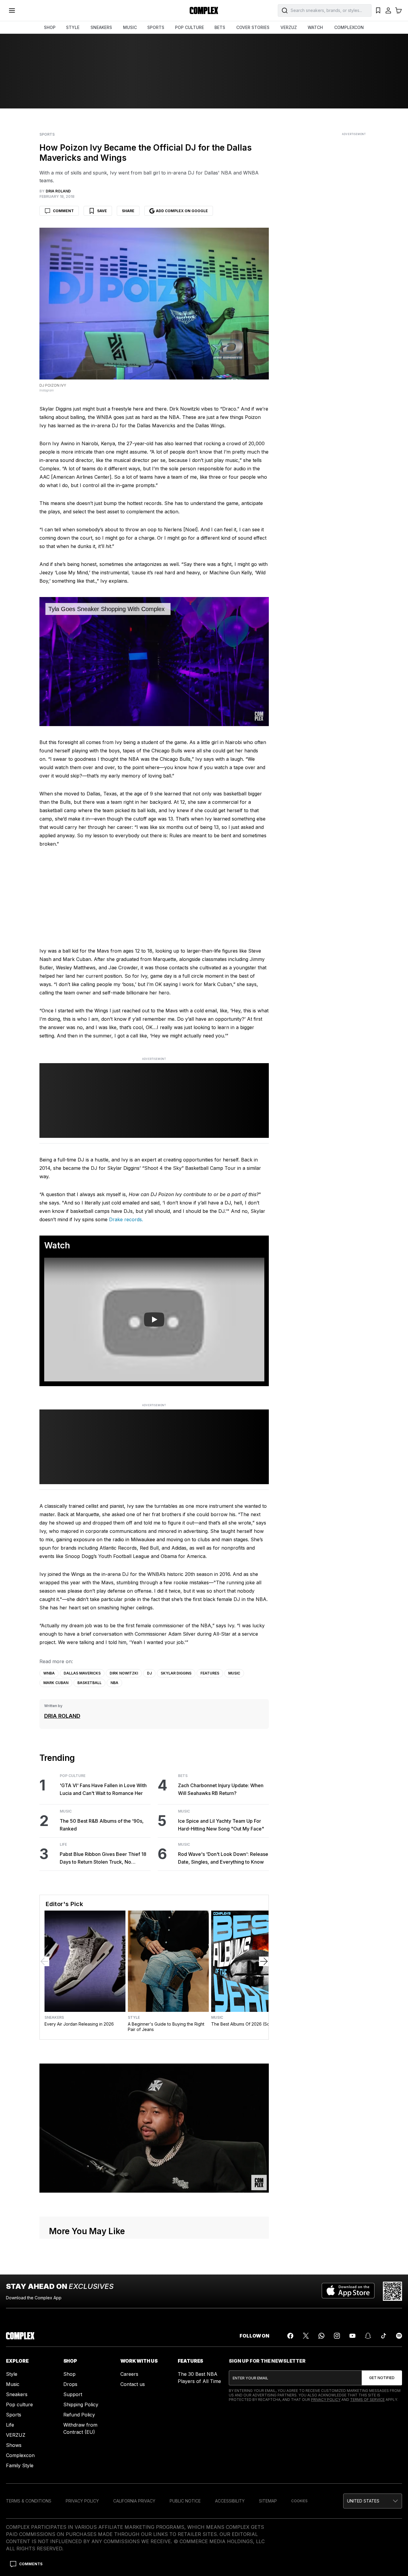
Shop (69, 2374)
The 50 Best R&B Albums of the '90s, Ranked (102, 1825)
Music (234, 1673)
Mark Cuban (56, 1683)
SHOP (50, 27)
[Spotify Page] (399, 2336)
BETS (220, 27)
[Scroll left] (45, 1961)
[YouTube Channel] (352, 2336)
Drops (70, 2384)
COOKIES (299, 2501)
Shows (14, 2445)
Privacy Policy (326, 2400)
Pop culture (19, 2404)
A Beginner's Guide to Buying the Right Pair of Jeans (166, 2027)
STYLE (73, 27)
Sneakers (54, 2018)
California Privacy (134, 2501)
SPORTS (156, 27)
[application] (154, 662)
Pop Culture (73, 1776)
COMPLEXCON (349, 27)
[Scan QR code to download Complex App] (392, 2291)
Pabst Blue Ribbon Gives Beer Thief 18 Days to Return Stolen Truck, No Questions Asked (103, 1858)
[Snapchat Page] (368, 2336)
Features (210, 1673)
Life (63, 1845)
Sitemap (268, 2501)
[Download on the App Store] (348, 2291)
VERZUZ (289, 27)
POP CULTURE (190, 27)
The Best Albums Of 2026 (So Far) (245, 2024)
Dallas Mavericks (82, 1673)
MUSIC (130, 27)
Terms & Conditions (29, 2501)
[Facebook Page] (290, 2336)
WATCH (315, 27)
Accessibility (230, 2501)
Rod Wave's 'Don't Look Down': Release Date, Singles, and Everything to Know (223, 1858)
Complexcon (20, 2455)
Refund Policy (79, 2415)
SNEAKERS (101, 27)
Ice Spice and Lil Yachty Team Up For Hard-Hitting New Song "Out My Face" (221, 1825)
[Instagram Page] (337, 2336)
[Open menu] (12, 10)
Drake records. (126, 1219)
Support (73, 2394)
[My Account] (388, 10)
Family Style (20, 2465)
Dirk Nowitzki (124, 1673)
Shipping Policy (81, 2404)
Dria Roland (62, 1716)
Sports (47, 134)
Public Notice (185, 2501)
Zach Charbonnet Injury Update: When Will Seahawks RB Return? (221, 1789)
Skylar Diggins (176, 1673)
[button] (373, 2501)
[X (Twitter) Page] (306, 2336)
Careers (129, 2374)
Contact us (133, 2384)
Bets (183, 1776)
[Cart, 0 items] (398, 10)
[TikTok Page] (384, 2336)
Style (134, 2018)
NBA (114, 1683)
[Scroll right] (264, 1961)
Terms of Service (367, 2400)
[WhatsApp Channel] (321, 2336)
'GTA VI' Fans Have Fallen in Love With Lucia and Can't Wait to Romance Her (103, 1789)
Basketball (89, 1683)
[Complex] (204, 10)
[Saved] (378, 10)
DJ (149, 1673)
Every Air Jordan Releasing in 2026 (79, 2024)
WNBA (49, 1673)
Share (128, 211)
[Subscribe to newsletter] (382, 2378)
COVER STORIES (253, 27)
